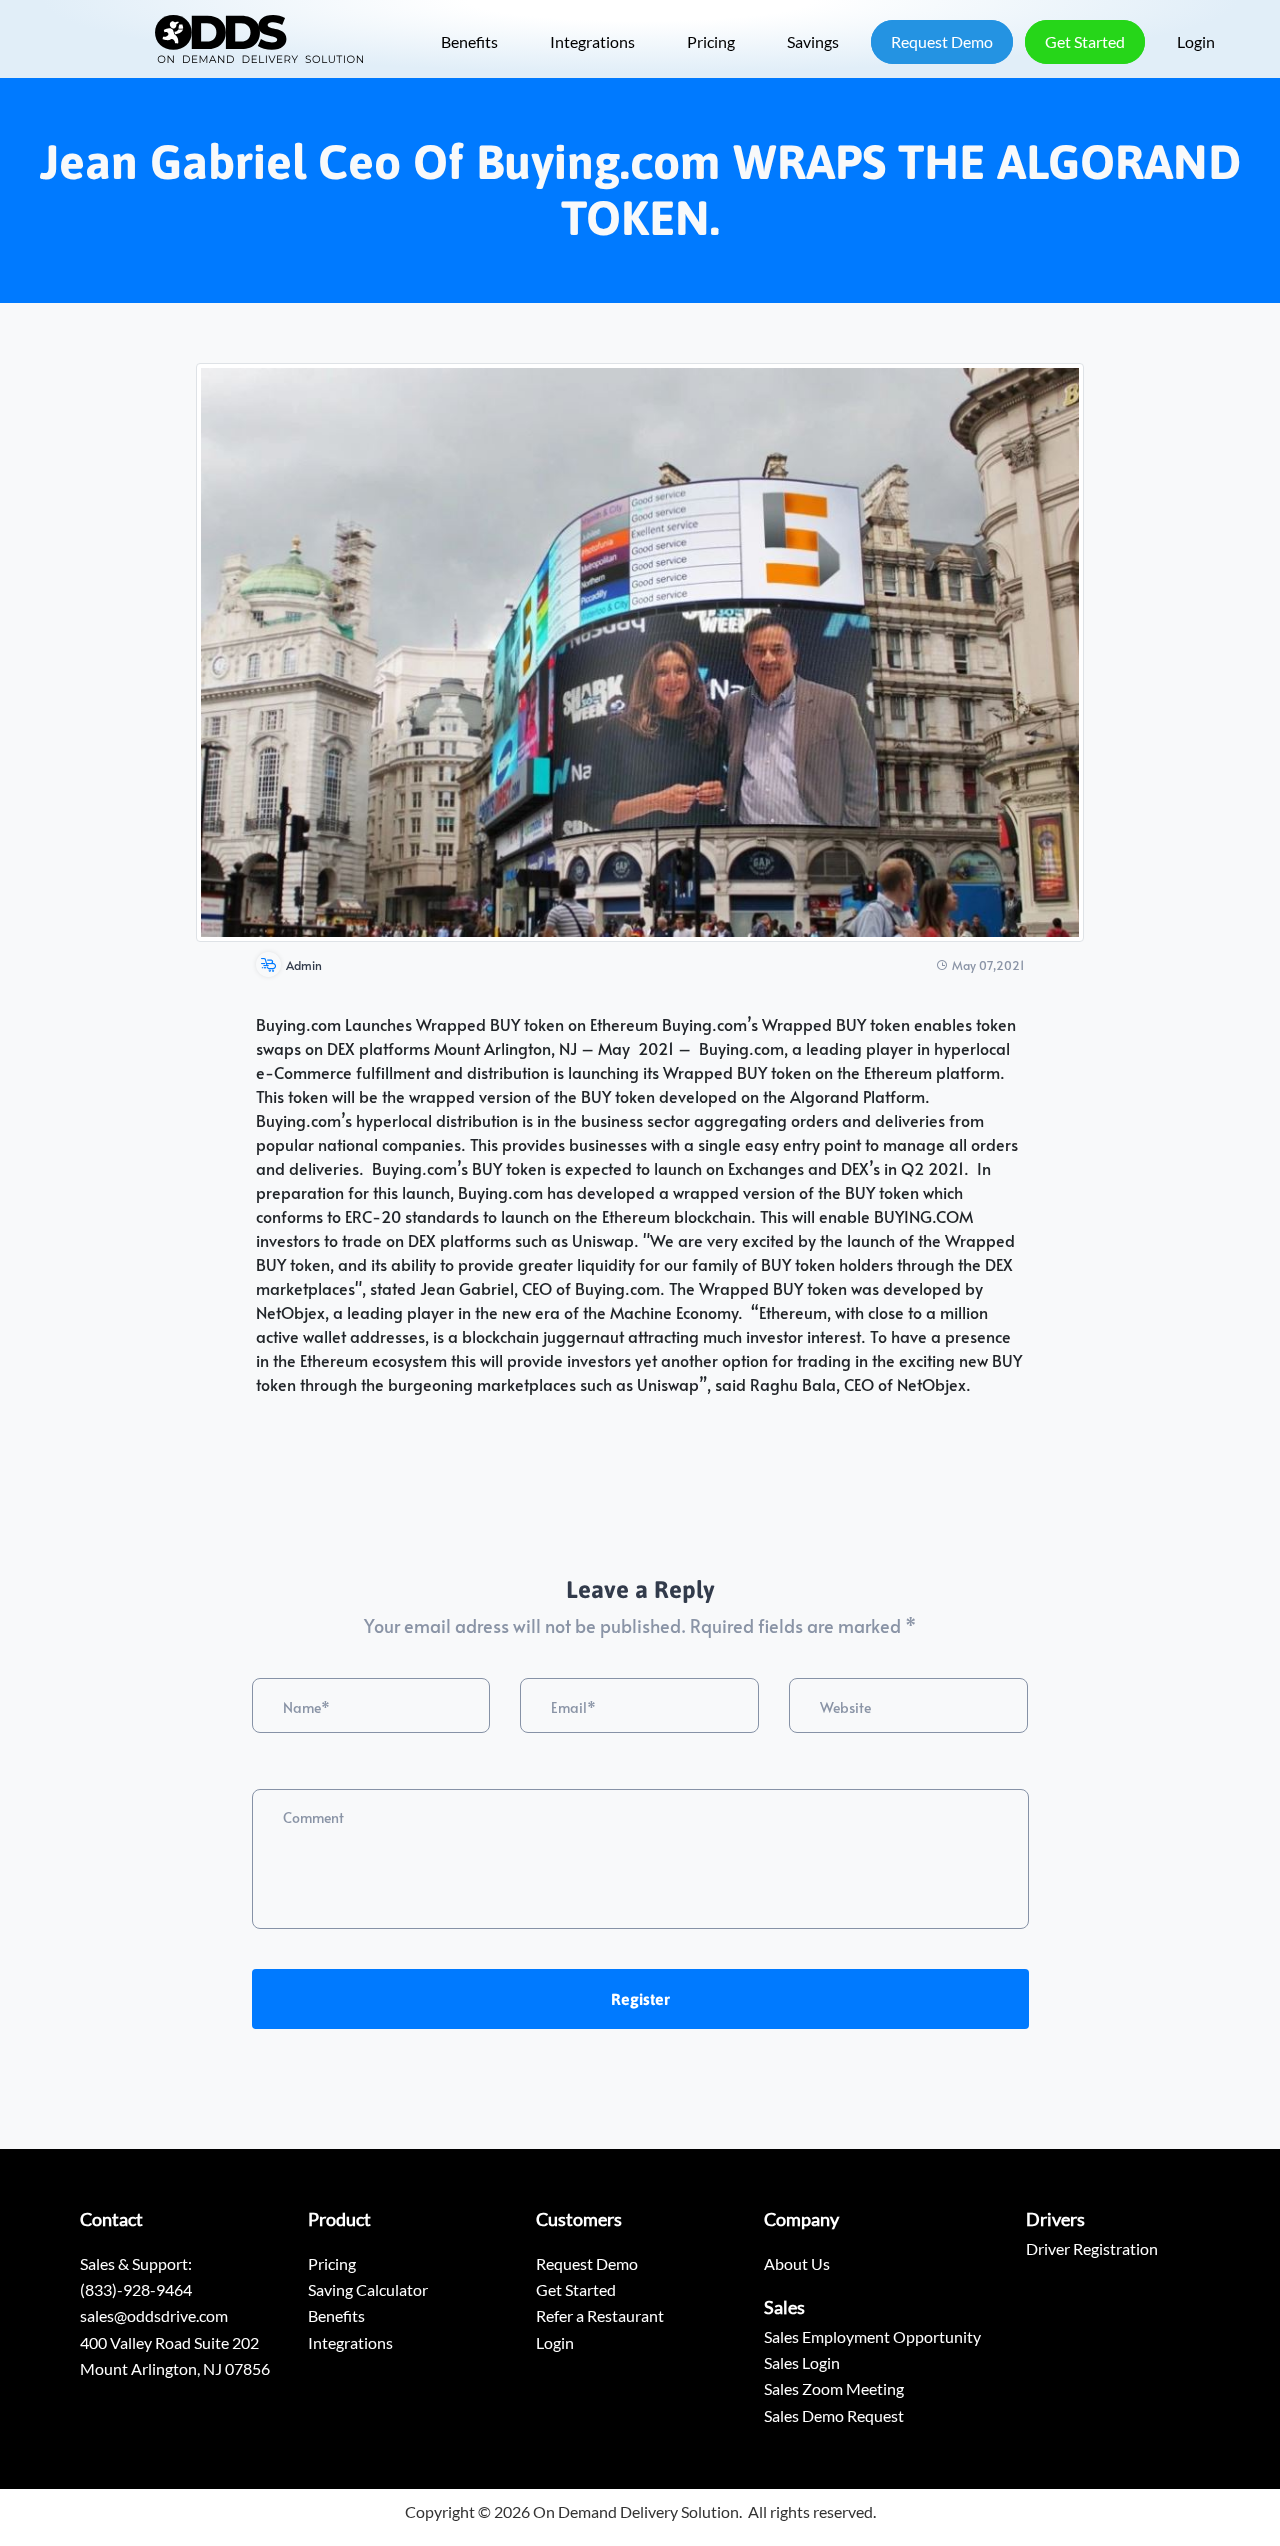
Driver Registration (1092, 2248)
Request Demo (942, 41)
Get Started (1085, 41)
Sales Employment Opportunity (872, 2336)
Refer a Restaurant (600, 2315)
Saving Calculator (368, 2289)
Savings (813, 41)
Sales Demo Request (834, 2415)
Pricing (711, 41)
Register (640, 1999)
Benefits (469, 41)
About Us (797, 2263)
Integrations (592, 41)
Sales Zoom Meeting (834, 2388)
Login (1196, 41)
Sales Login (802, 2362)
